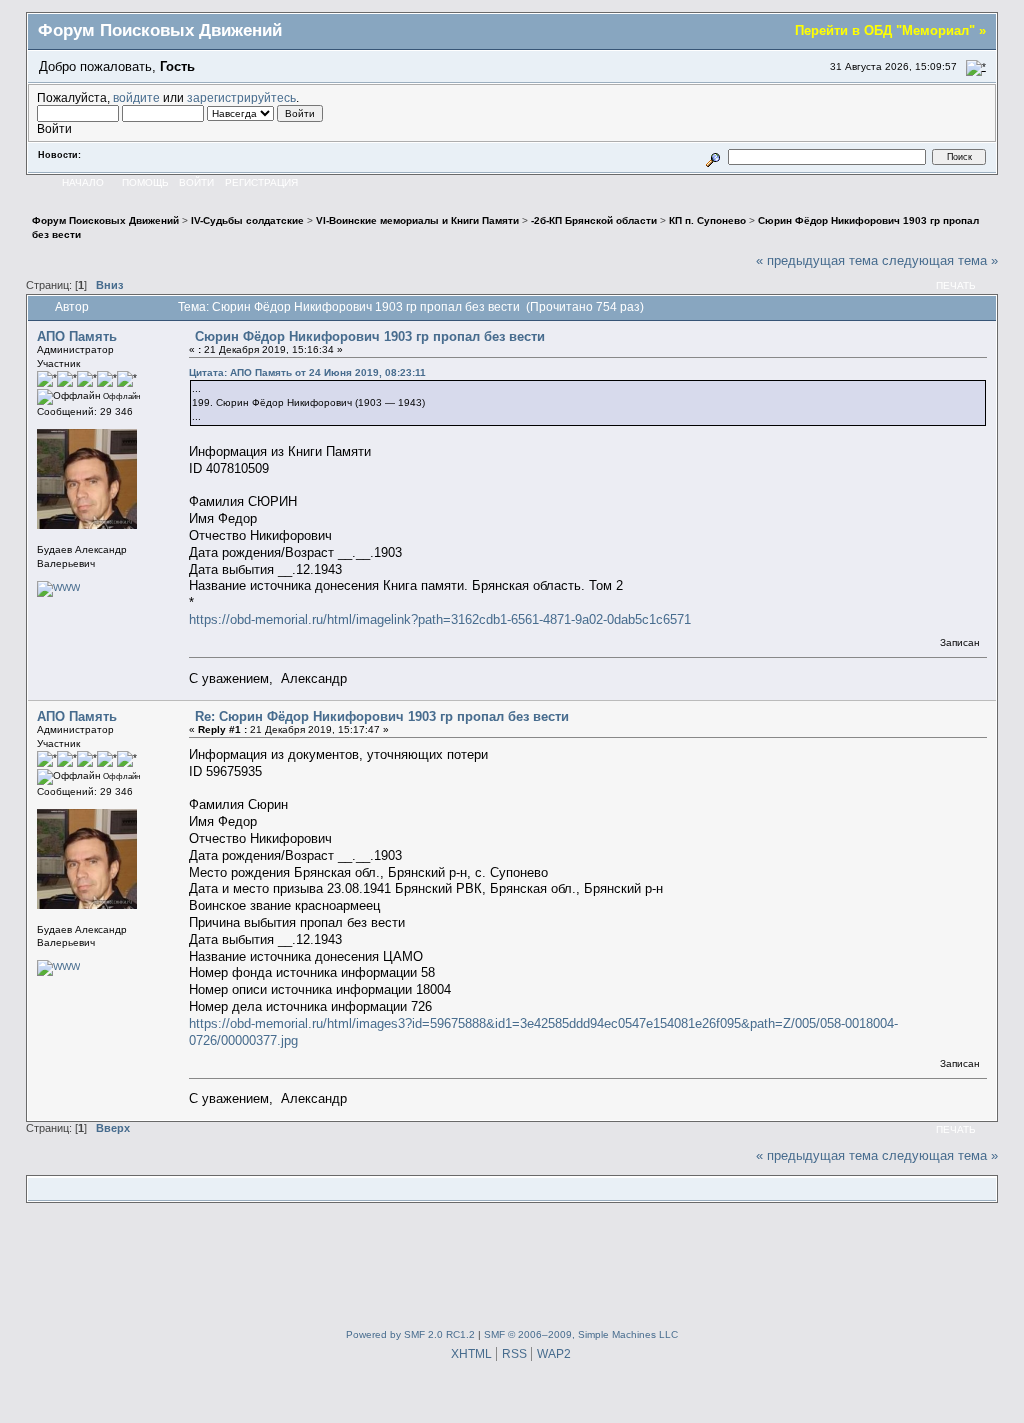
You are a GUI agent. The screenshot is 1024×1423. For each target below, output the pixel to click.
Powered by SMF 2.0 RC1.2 (410, 1334)
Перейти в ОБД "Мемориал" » (890, 30)
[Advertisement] (512, 1262)
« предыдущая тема (817, 260)
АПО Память (77, 336)
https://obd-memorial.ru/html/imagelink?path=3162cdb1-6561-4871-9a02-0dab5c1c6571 (440, 619)
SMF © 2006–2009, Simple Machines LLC (581, 1334)
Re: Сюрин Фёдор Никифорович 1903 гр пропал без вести (382, 716)
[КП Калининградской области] (58, 587)
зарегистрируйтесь (241, 97)
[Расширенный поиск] (712, 156)
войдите (136, 97)
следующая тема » (940, 260)
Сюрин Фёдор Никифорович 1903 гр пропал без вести (370, 336)
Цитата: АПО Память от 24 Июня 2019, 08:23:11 (307, 372)
